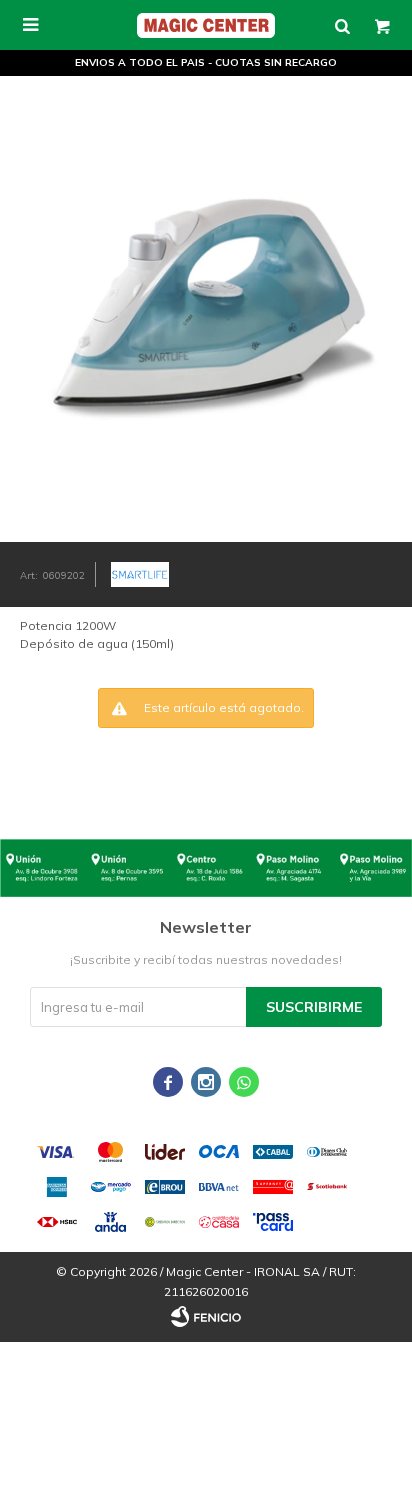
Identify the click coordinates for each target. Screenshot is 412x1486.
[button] (342, 25)
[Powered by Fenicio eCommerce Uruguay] (206, 1317)
